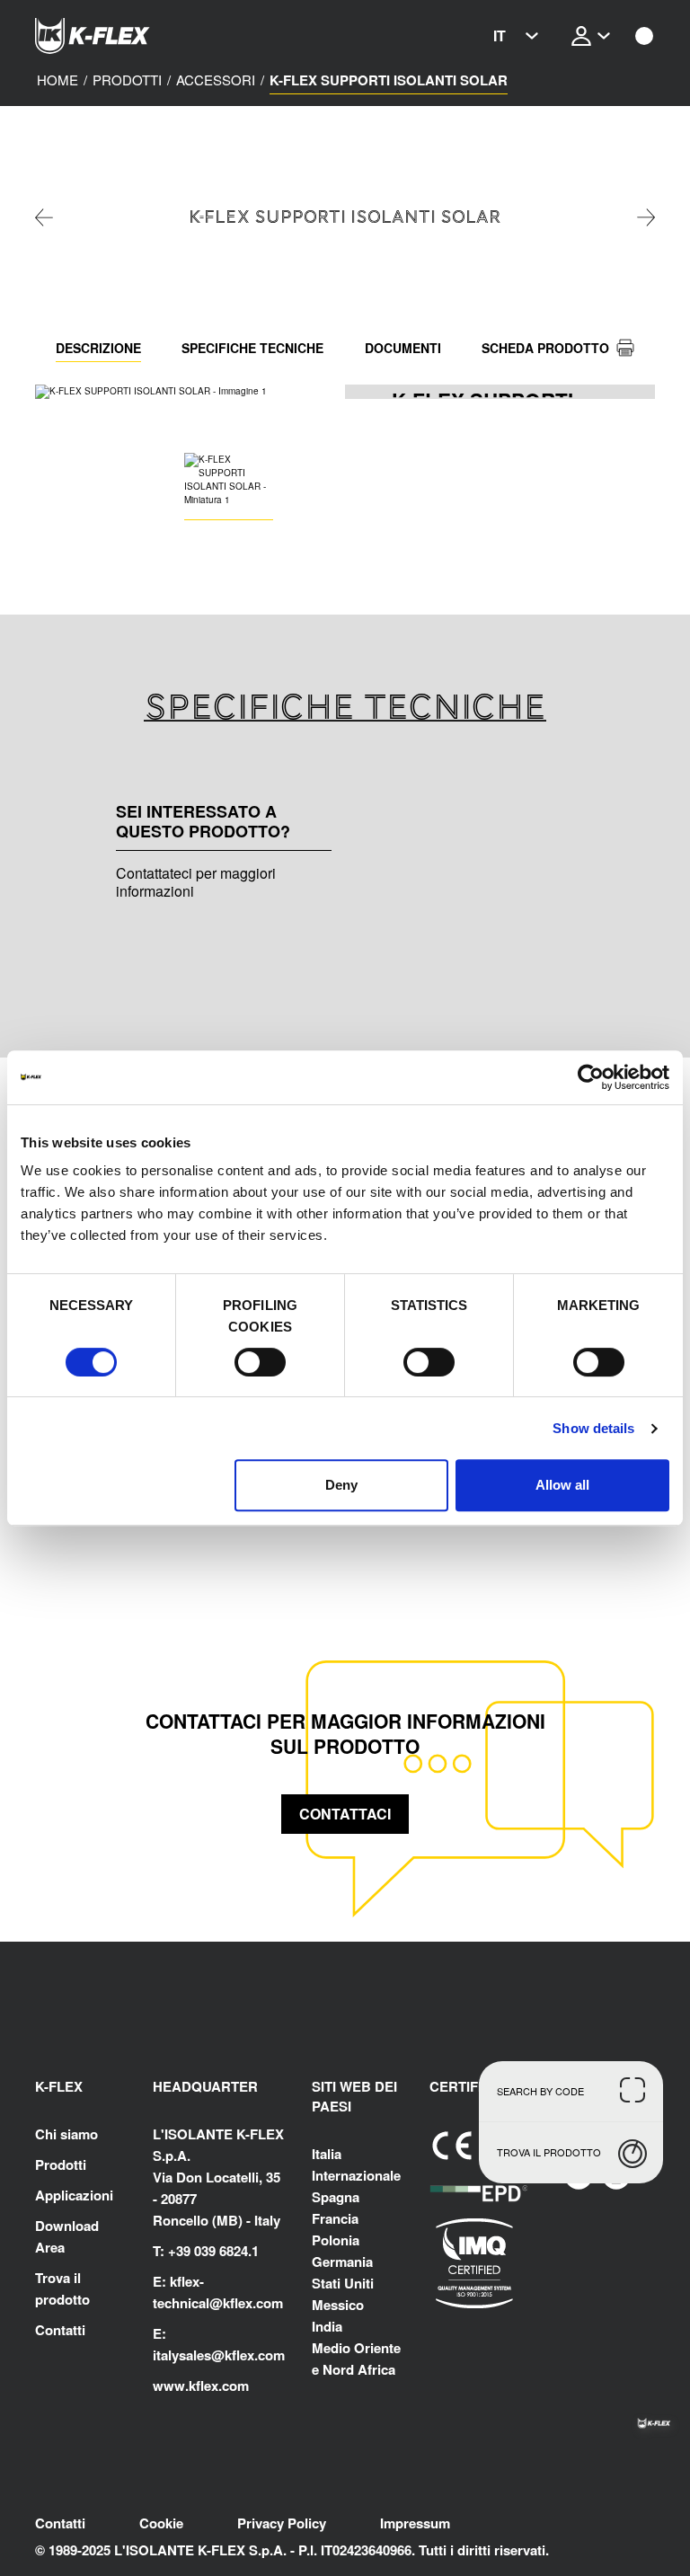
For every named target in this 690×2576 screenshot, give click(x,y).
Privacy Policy (282, 2523)
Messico (338, 2305)
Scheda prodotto (545, 348)
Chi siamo (66, 2134)
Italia (327, 2154)
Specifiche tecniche (252, 348)
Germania (342, 2262)
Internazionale (356, 2175)
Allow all (562, 1485)
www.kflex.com (201, 2386)
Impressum (415, 2523)
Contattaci (345, 1814)
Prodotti (127, 80)
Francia (335, 2218)
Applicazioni (74, 2195)
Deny (341, 1485)
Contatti (60, 2330)
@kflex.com (246, 2303)
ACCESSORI (216, 80)
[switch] (260, 1362)
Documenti (403, 348)
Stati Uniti (343, 2283)
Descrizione (98, 348)
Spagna (336, 2197)
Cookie (161, 2523)
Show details (593, 1428)
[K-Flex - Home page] (125, 36)
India (327, 2326)
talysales (184, 2355)
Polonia (336, 2240)
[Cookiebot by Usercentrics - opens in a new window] (591, 1077)
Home (57, 80)
